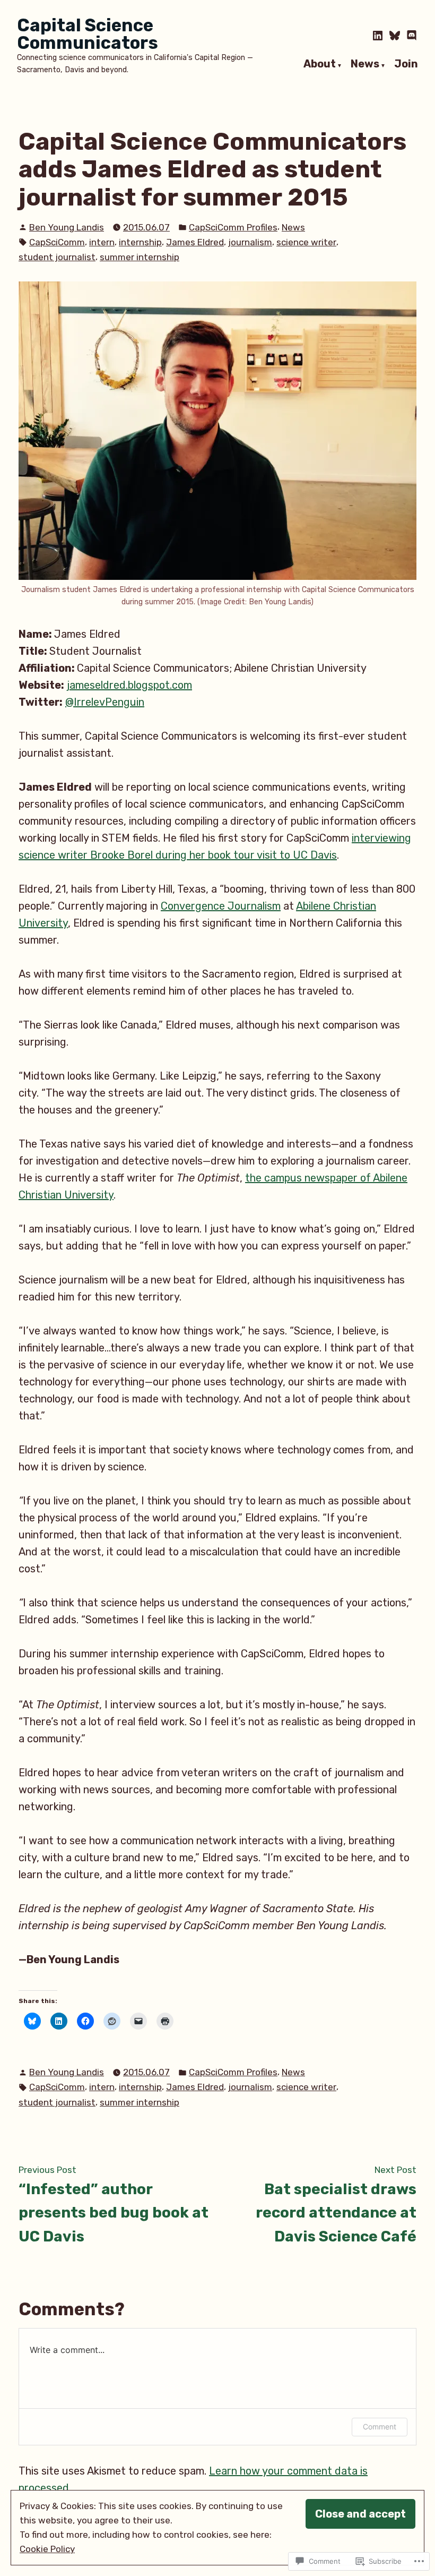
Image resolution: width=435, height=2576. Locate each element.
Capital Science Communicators (88, 34)
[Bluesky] (395, 36)
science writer (306, 242)
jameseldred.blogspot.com (129, 685)
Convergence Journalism (221, 906)
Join (406, 64)
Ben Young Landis (67, 227)
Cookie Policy (47, 2549)
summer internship (140, 257)
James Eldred (195, 242)
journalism (250, 242)
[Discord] (411, 36)
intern (102, 242)
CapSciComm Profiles (233, 227)
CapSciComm (57, 242)
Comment (380, 2427)
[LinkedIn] (379, 36)
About (320, 64)
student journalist (57, 257)
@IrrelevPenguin (105, 702)
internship (140, 242)
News (365, 64)
